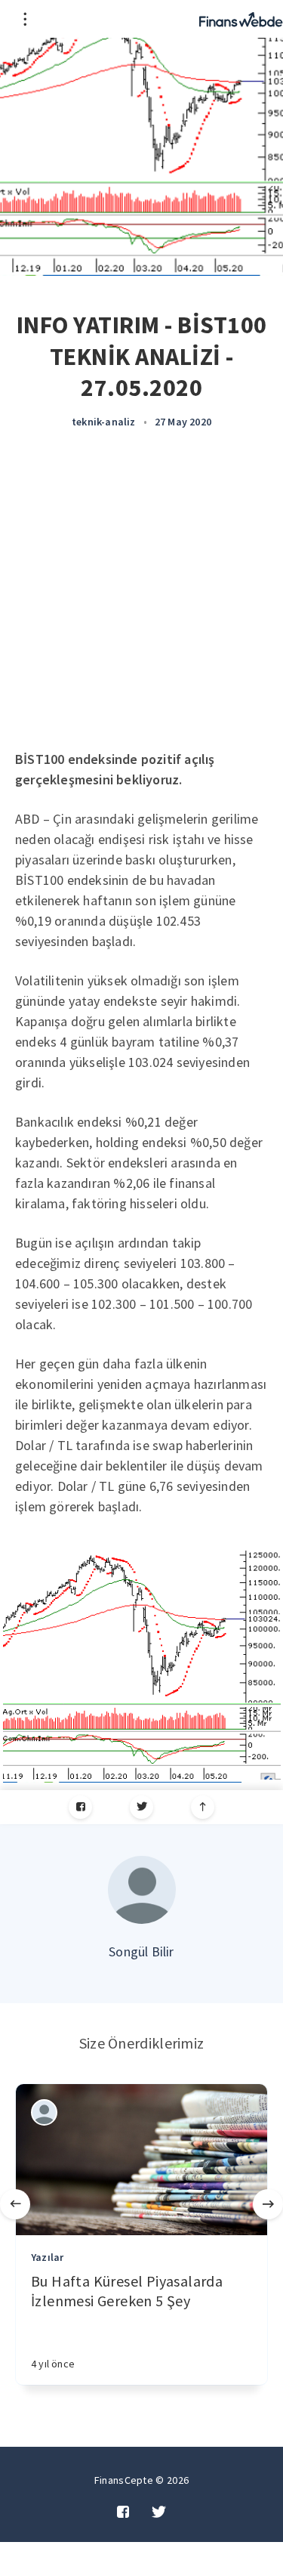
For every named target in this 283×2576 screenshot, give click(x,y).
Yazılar (47, 2257)
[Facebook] (80, 1807)
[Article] (141, 2160)
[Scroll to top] (203, 1807)
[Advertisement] (141, 600)
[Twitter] (141, 1807)
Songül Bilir (141, 1951)
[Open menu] (25, 19)
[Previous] (15, 2204)
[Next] (268, 2204)
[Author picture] (142, 1890)
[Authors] (44, 2112)
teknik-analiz (104, 422)
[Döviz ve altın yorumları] (241, 19)
